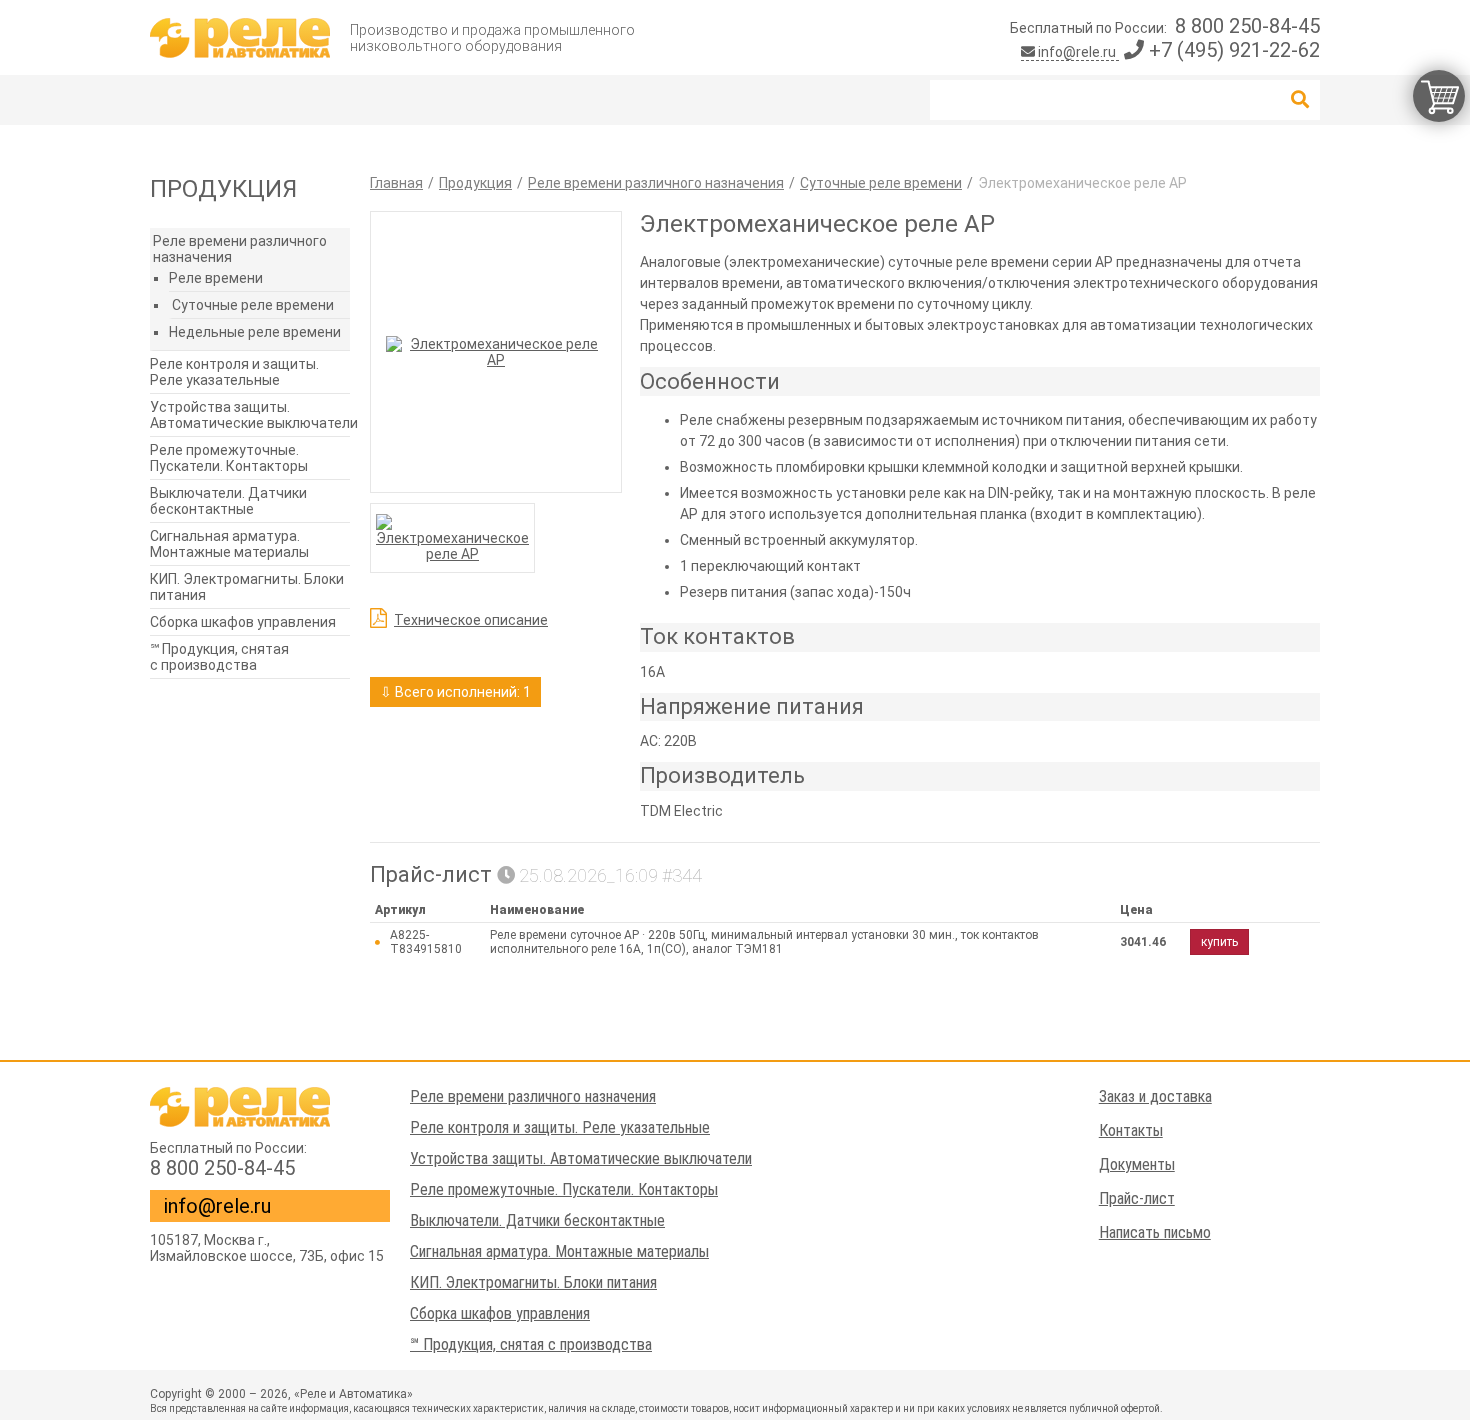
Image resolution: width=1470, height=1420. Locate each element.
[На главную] (240, 38)
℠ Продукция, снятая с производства (219, 657)
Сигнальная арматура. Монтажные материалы (229, 544)
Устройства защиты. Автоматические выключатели (254, 415)
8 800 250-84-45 (1247, 26)
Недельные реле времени (255, 332)
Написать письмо (1155, 1232)
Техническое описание (471, 620)
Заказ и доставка (1155, 1096)
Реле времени (216, 278)
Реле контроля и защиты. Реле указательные (234, 372)
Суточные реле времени (253, 305)
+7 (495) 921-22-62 (1232, 50)
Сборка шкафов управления (243, 622)
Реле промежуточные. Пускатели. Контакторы (229, 458)
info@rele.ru (1077, 52)
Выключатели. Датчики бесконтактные (228, 501)
